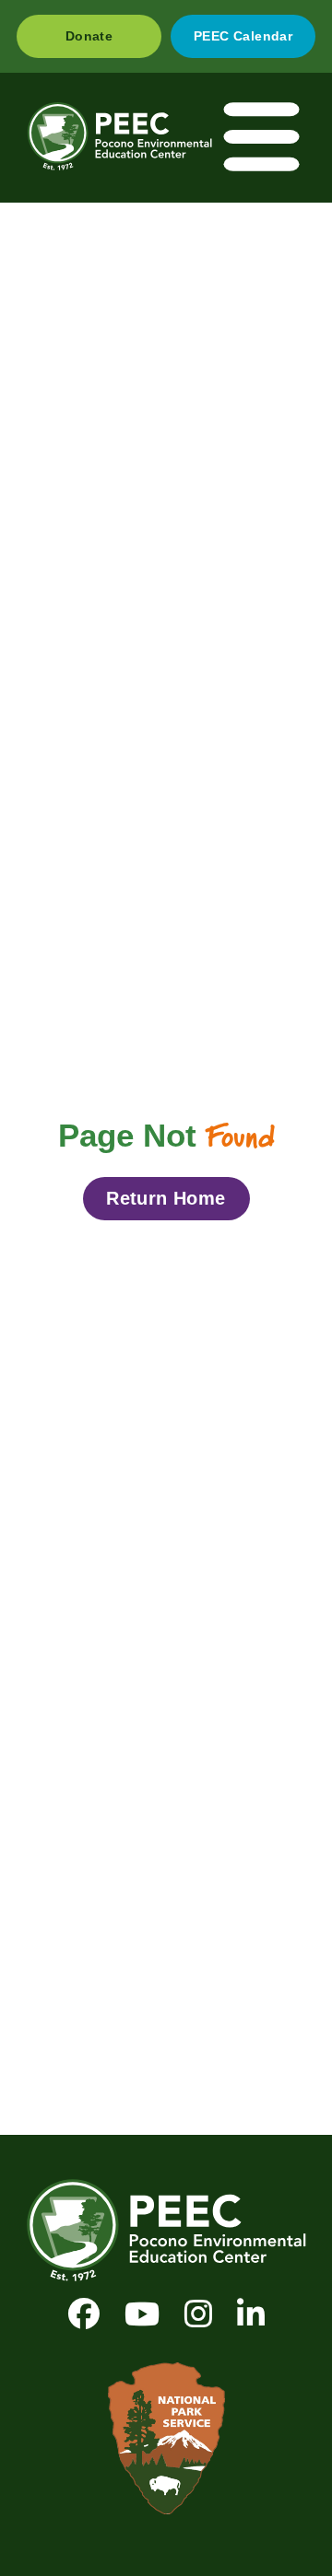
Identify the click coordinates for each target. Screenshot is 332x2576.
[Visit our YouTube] (142, 2314)
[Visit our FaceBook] (84, 2314)
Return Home (166, 1198)
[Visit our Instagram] (198, 2314)
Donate (89, 36)
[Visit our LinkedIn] (251, 2314)
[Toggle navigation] (263, 138)
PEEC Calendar (243, 36)
